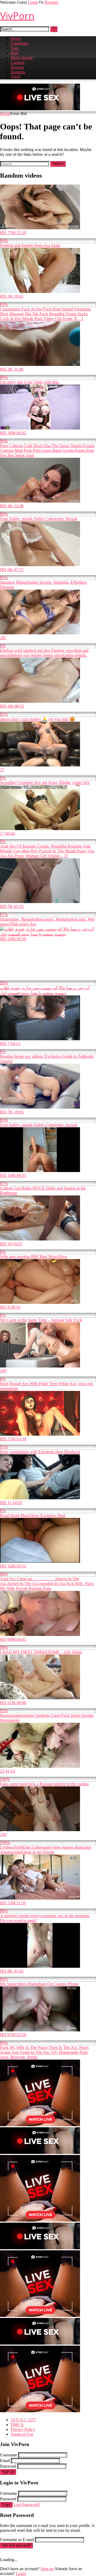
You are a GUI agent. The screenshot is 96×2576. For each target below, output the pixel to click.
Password (8, 2466)
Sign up (8, 2472)
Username (9, 2455)
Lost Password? (27, 2504)
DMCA (17, 2425)
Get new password (16, 2546)
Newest (17, 67)
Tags (15, 48)
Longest (17, 62)
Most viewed (22, 58)
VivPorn (17, 16)
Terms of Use (22, 2434)
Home (16, 38)
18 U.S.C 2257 (23, 2420)
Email (5, 2461)
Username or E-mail (17, 2540)
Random (18, 72)
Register (51, 2)
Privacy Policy (23, 2429)
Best (14, 53)
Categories (20, 43)
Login (33, 2)
